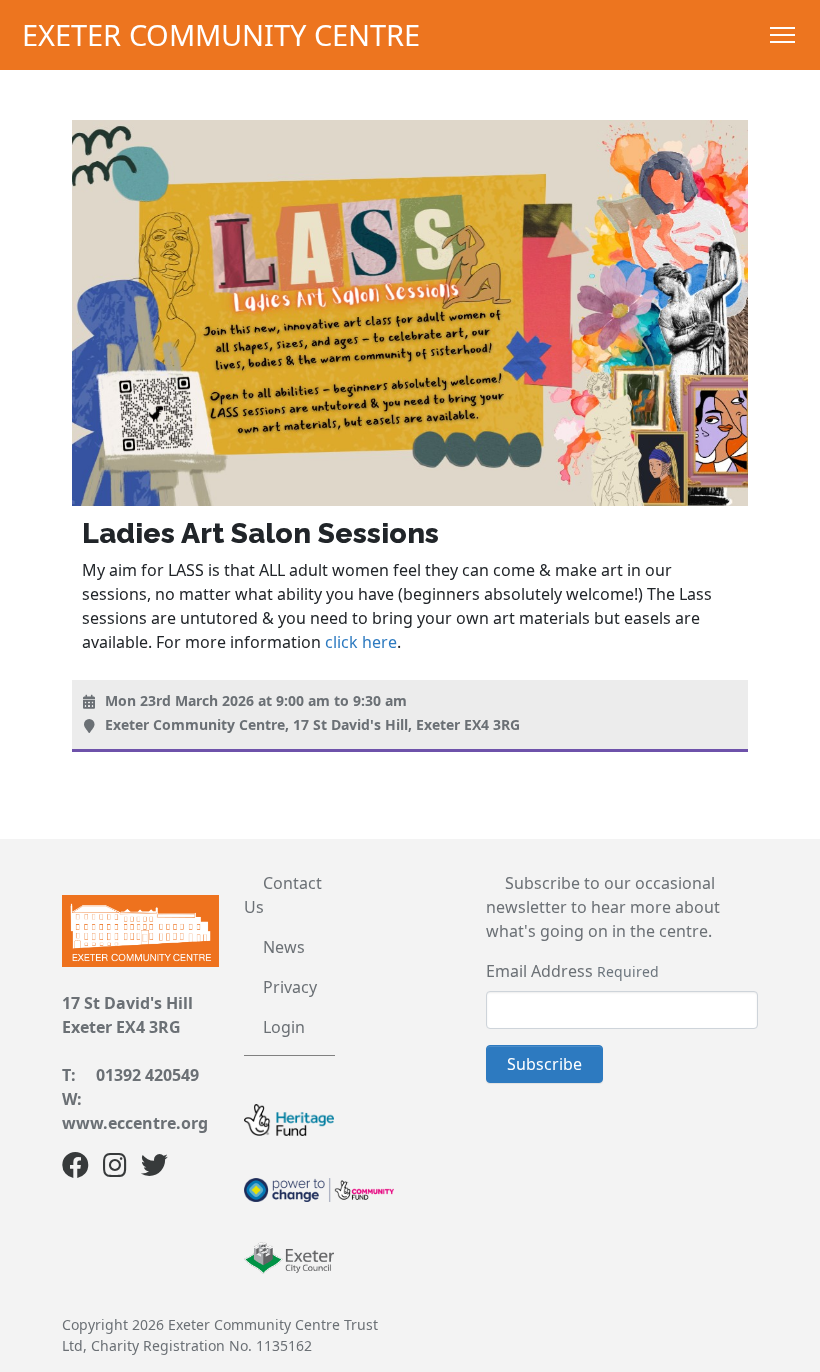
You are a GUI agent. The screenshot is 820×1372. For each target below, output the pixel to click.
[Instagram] (115, 1169)
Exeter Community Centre (221, 34)
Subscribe (544, 1064)
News (284, 947)
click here (361, 642)
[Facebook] (75, 1169)
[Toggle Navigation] (782, 35)
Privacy (290, 987)
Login (284, 1027)
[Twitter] (154, 1169)
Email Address (539, 971)
